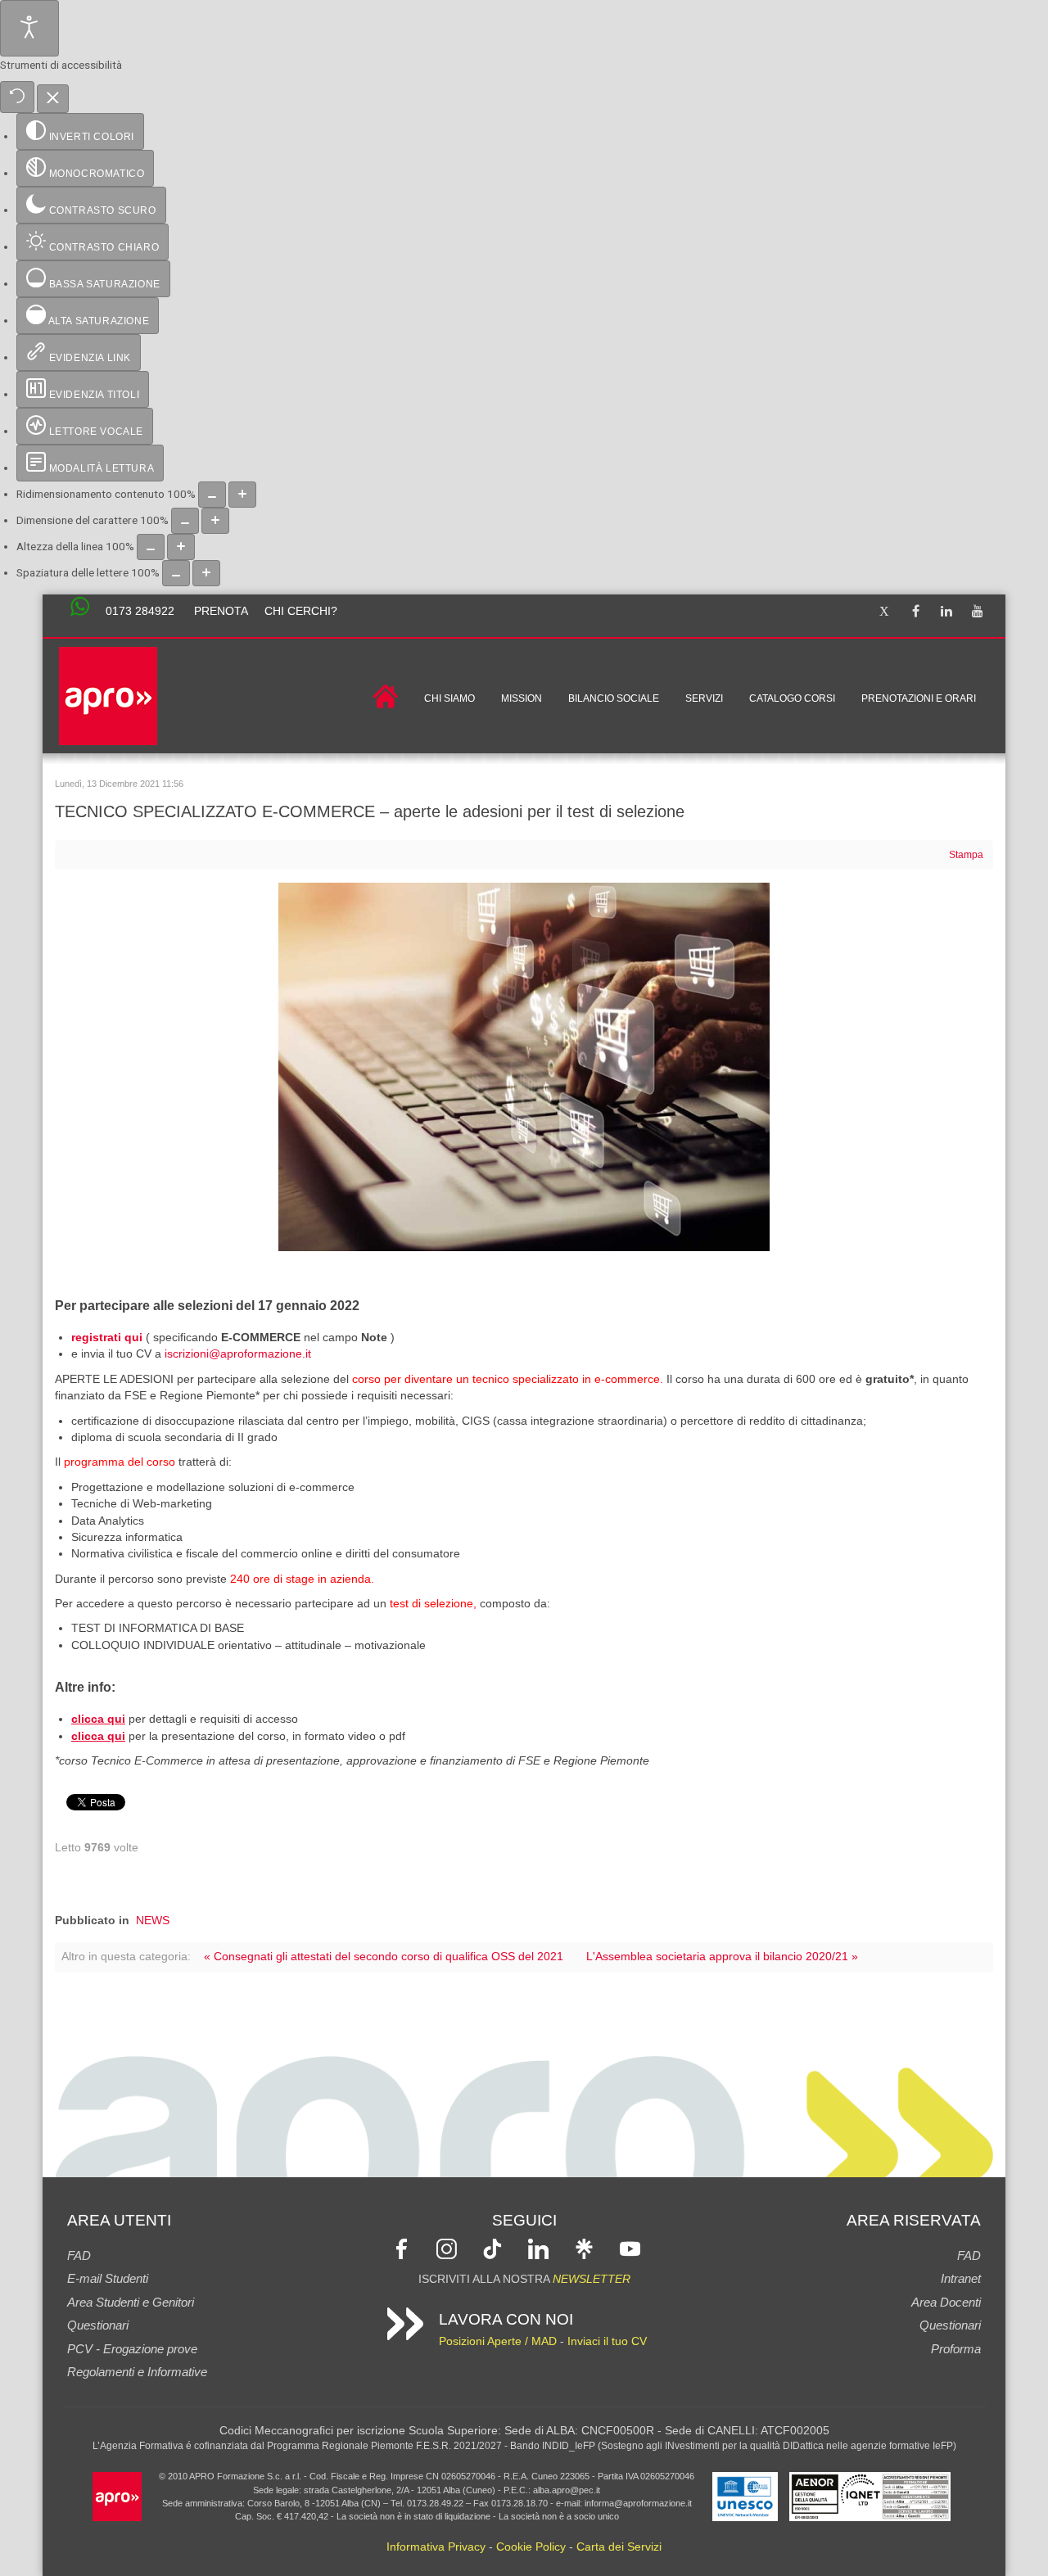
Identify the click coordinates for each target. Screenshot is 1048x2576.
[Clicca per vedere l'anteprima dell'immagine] (524, 1067)
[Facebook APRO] (402, 2248)
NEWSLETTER (592, 2279)
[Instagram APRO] (447, 2248)
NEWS (153, 1921)
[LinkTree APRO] (584, 2248)
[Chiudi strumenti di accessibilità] (53, 99)
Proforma (956, 2349)
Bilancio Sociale (614, 698)
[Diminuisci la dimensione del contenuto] (212, 495)
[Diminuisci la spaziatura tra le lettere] (176, 573)
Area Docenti (946, 2302)
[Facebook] (915, 612)
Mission (522, 698)
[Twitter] (884, 612)
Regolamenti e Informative (137, 2372)
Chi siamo (449, 698)
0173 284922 (140, 611)
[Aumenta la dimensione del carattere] (215, 521)
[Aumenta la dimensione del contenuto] (242, 495)
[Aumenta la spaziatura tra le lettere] (206, 573)
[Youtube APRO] (630, 2248)
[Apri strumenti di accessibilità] (29, 28)
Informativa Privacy (436, 2547)
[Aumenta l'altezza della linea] (181, 547)
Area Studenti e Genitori (131, 2302)
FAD (79, 2255)
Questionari (98, 2325)
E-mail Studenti (108, 2278)
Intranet (961, 2278)
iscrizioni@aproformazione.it (238, 1354)
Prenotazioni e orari (919, 698)
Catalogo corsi (792, 698)
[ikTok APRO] (492, 2248)
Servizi (704, 698)
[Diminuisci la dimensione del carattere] (185, 521)
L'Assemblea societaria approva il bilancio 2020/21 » (722, 1957)
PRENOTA (221, 611)
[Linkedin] (946, 612)
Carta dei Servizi (619, 2547)
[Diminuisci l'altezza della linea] (151, 547)
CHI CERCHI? (301, 611)
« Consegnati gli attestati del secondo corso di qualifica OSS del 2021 (384, 1957)
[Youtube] (978, 612)
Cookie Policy (531, 2547)
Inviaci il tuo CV (607, 2341)
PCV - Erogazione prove (132, 2349)
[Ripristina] (17, 97)
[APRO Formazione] (117, 2495)
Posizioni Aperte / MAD (498, 2341)
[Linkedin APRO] (538, 2248)
